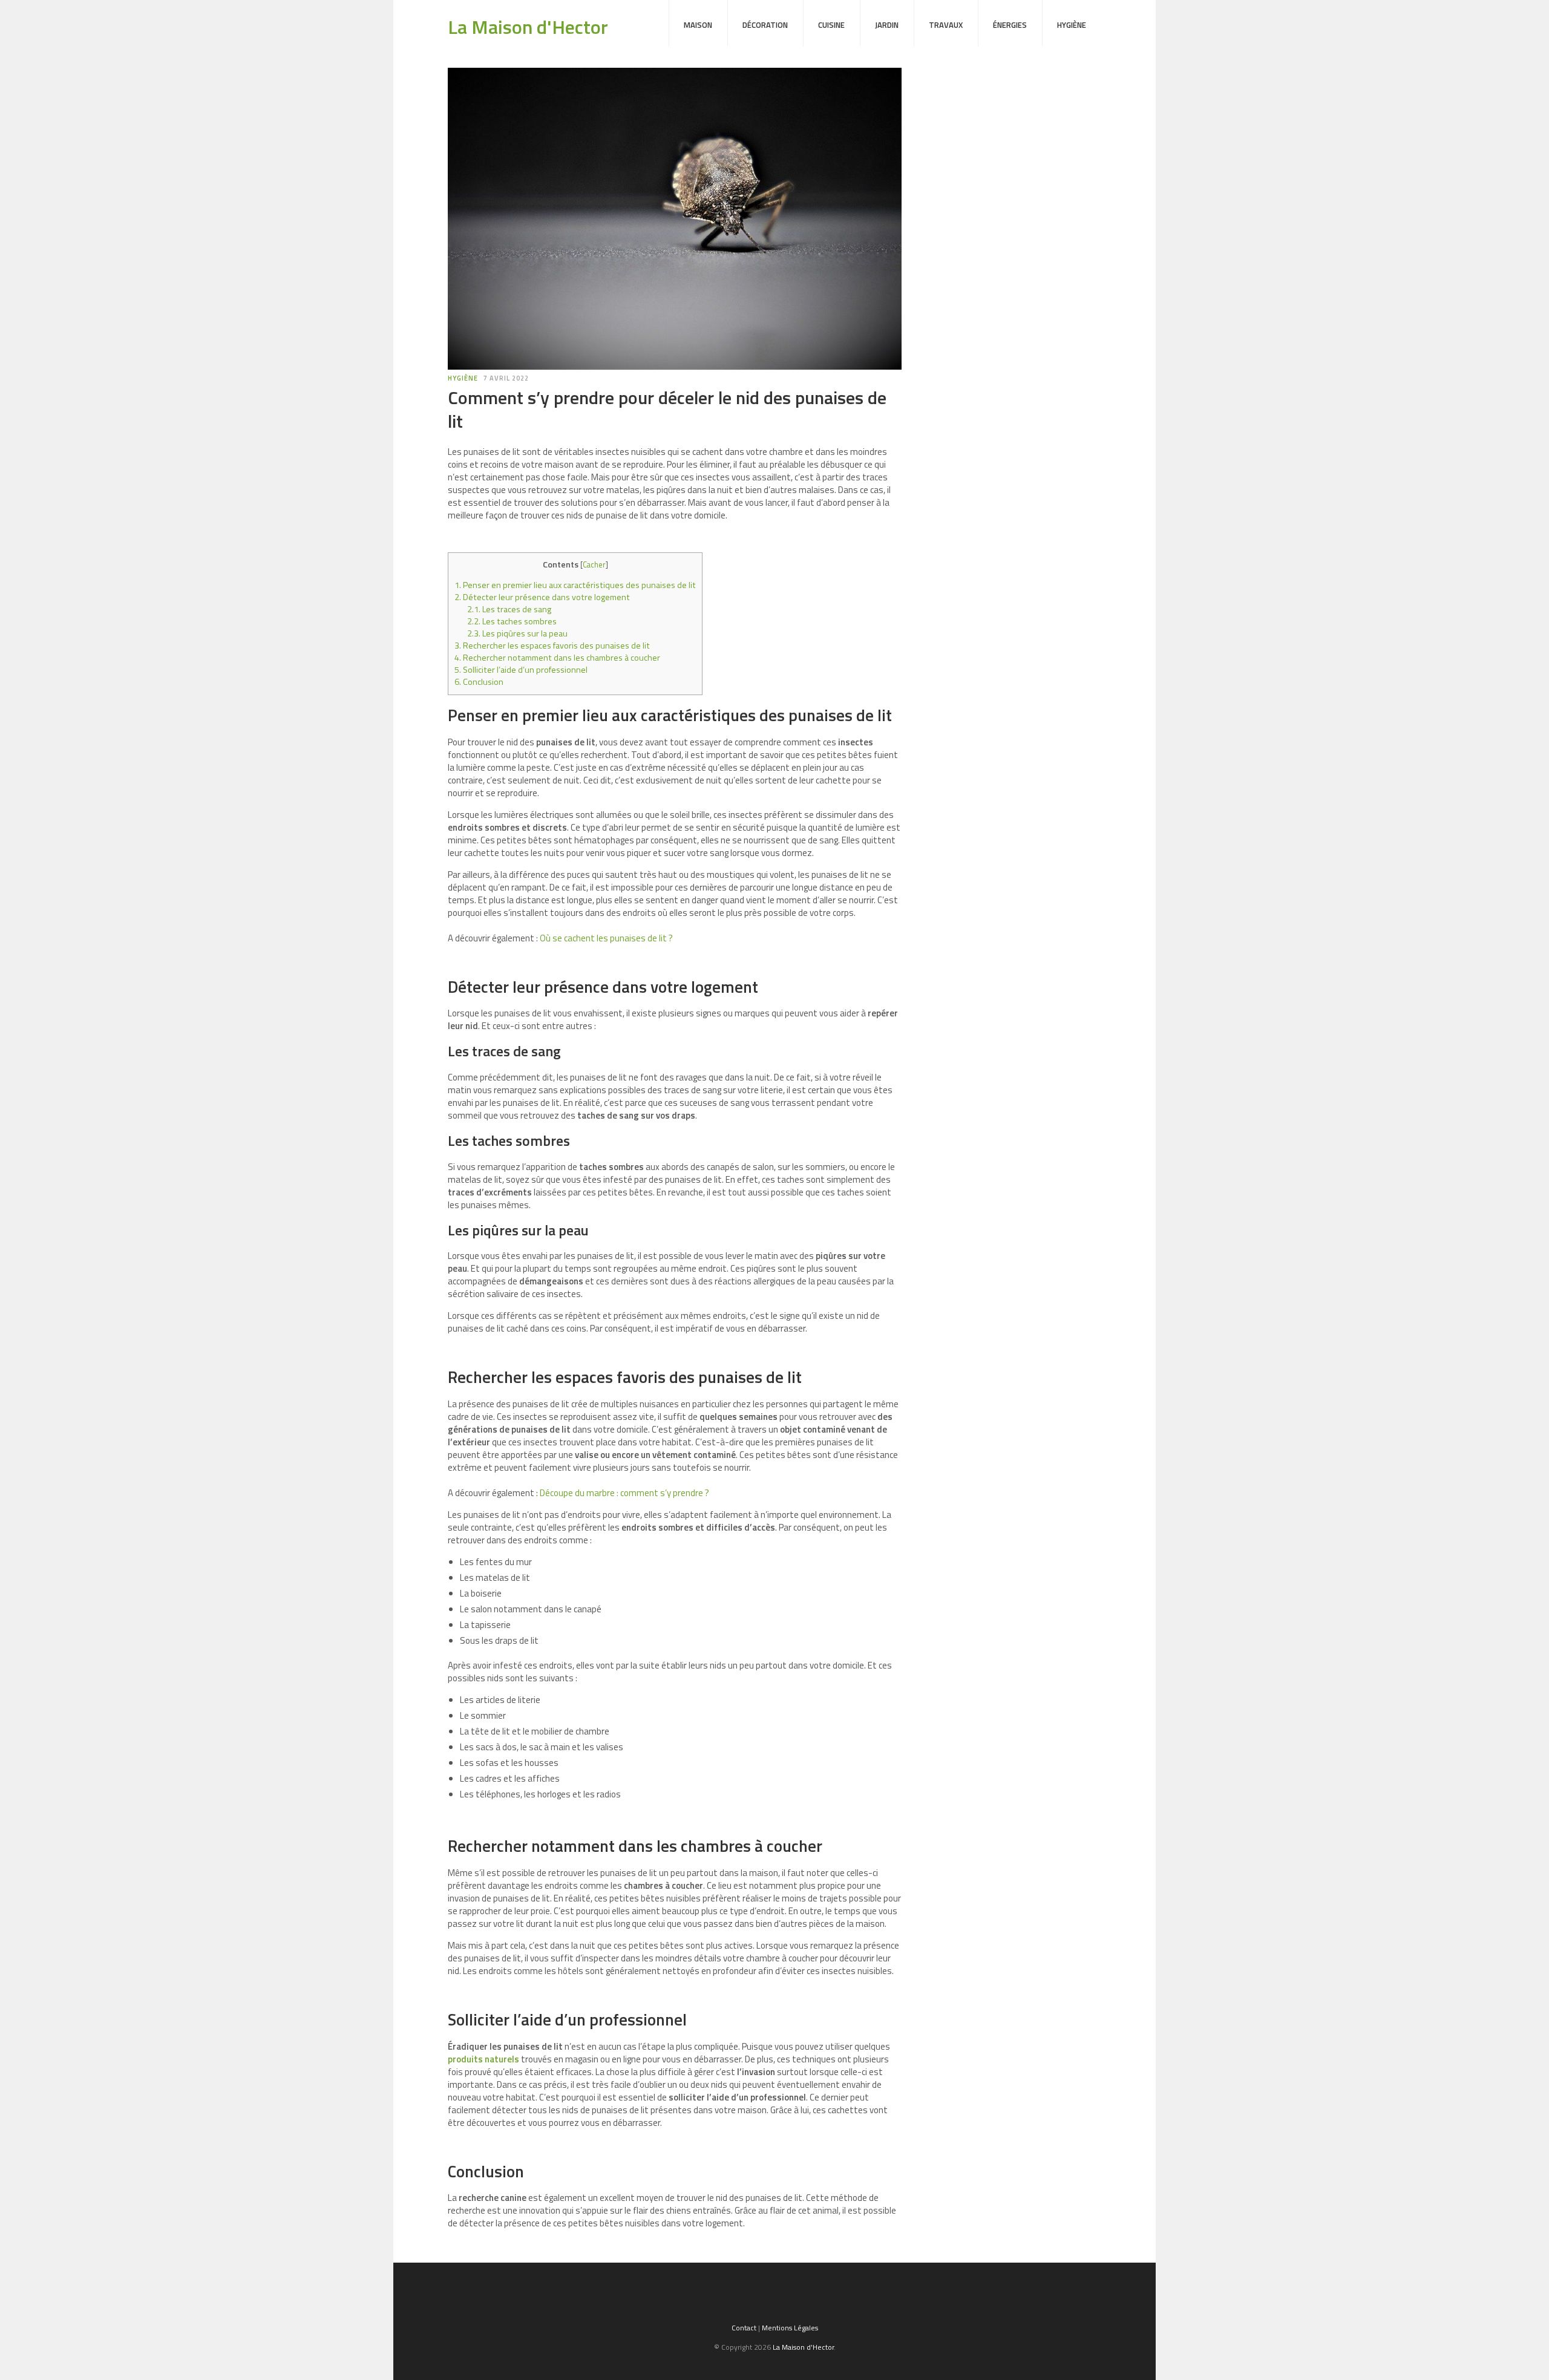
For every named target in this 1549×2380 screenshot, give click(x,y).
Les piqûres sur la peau (517, 633)
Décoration (765, 25)
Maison (698, 25)
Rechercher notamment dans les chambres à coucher (557, 658)
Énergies (1010, 25)
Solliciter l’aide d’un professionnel (521, 670)
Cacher (594, 564)
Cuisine (831, 25)
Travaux (946, 25)
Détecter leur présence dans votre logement (542, 597)
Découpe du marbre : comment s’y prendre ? (624, 1493)
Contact (744, 2328)
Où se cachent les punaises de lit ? (606, 938)
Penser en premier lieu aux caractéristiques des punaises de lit (575, 585)
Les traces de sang (509, 609)
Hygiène (1072, 25)
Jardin (887, 25)
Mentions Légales (790, 2328)
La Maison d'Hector (528, 27)
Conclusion (479, 682)
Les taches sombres (512, 621)
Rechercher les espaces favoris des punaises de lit (552, 646)
